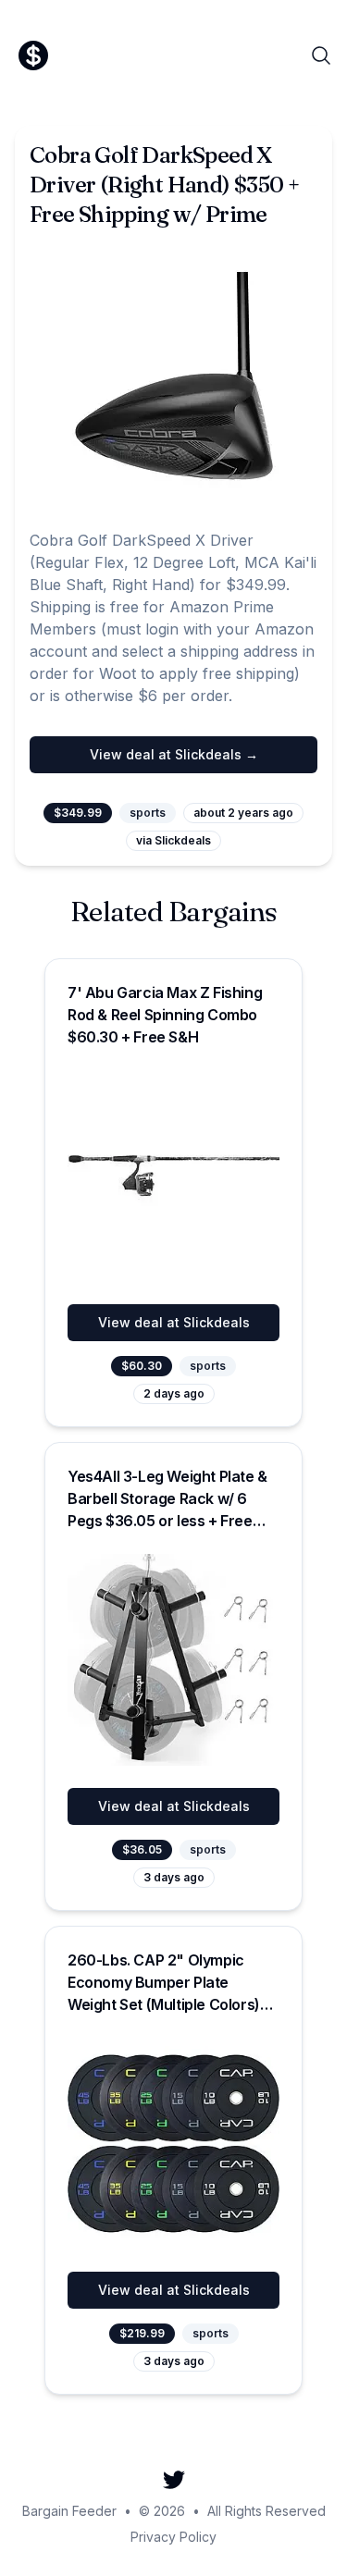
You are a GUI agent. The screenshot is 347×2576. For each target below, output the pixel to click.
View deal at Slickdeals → (174, 754)
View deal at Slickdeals (174, 1322)
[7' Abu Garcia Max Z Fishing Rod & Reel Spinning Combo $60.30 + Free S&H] (173, 1176)
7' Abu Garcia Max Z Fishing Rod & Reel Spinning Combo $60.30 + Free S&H (165, 1015)
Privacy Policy (173, 2537)
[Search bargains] (321, 55)
